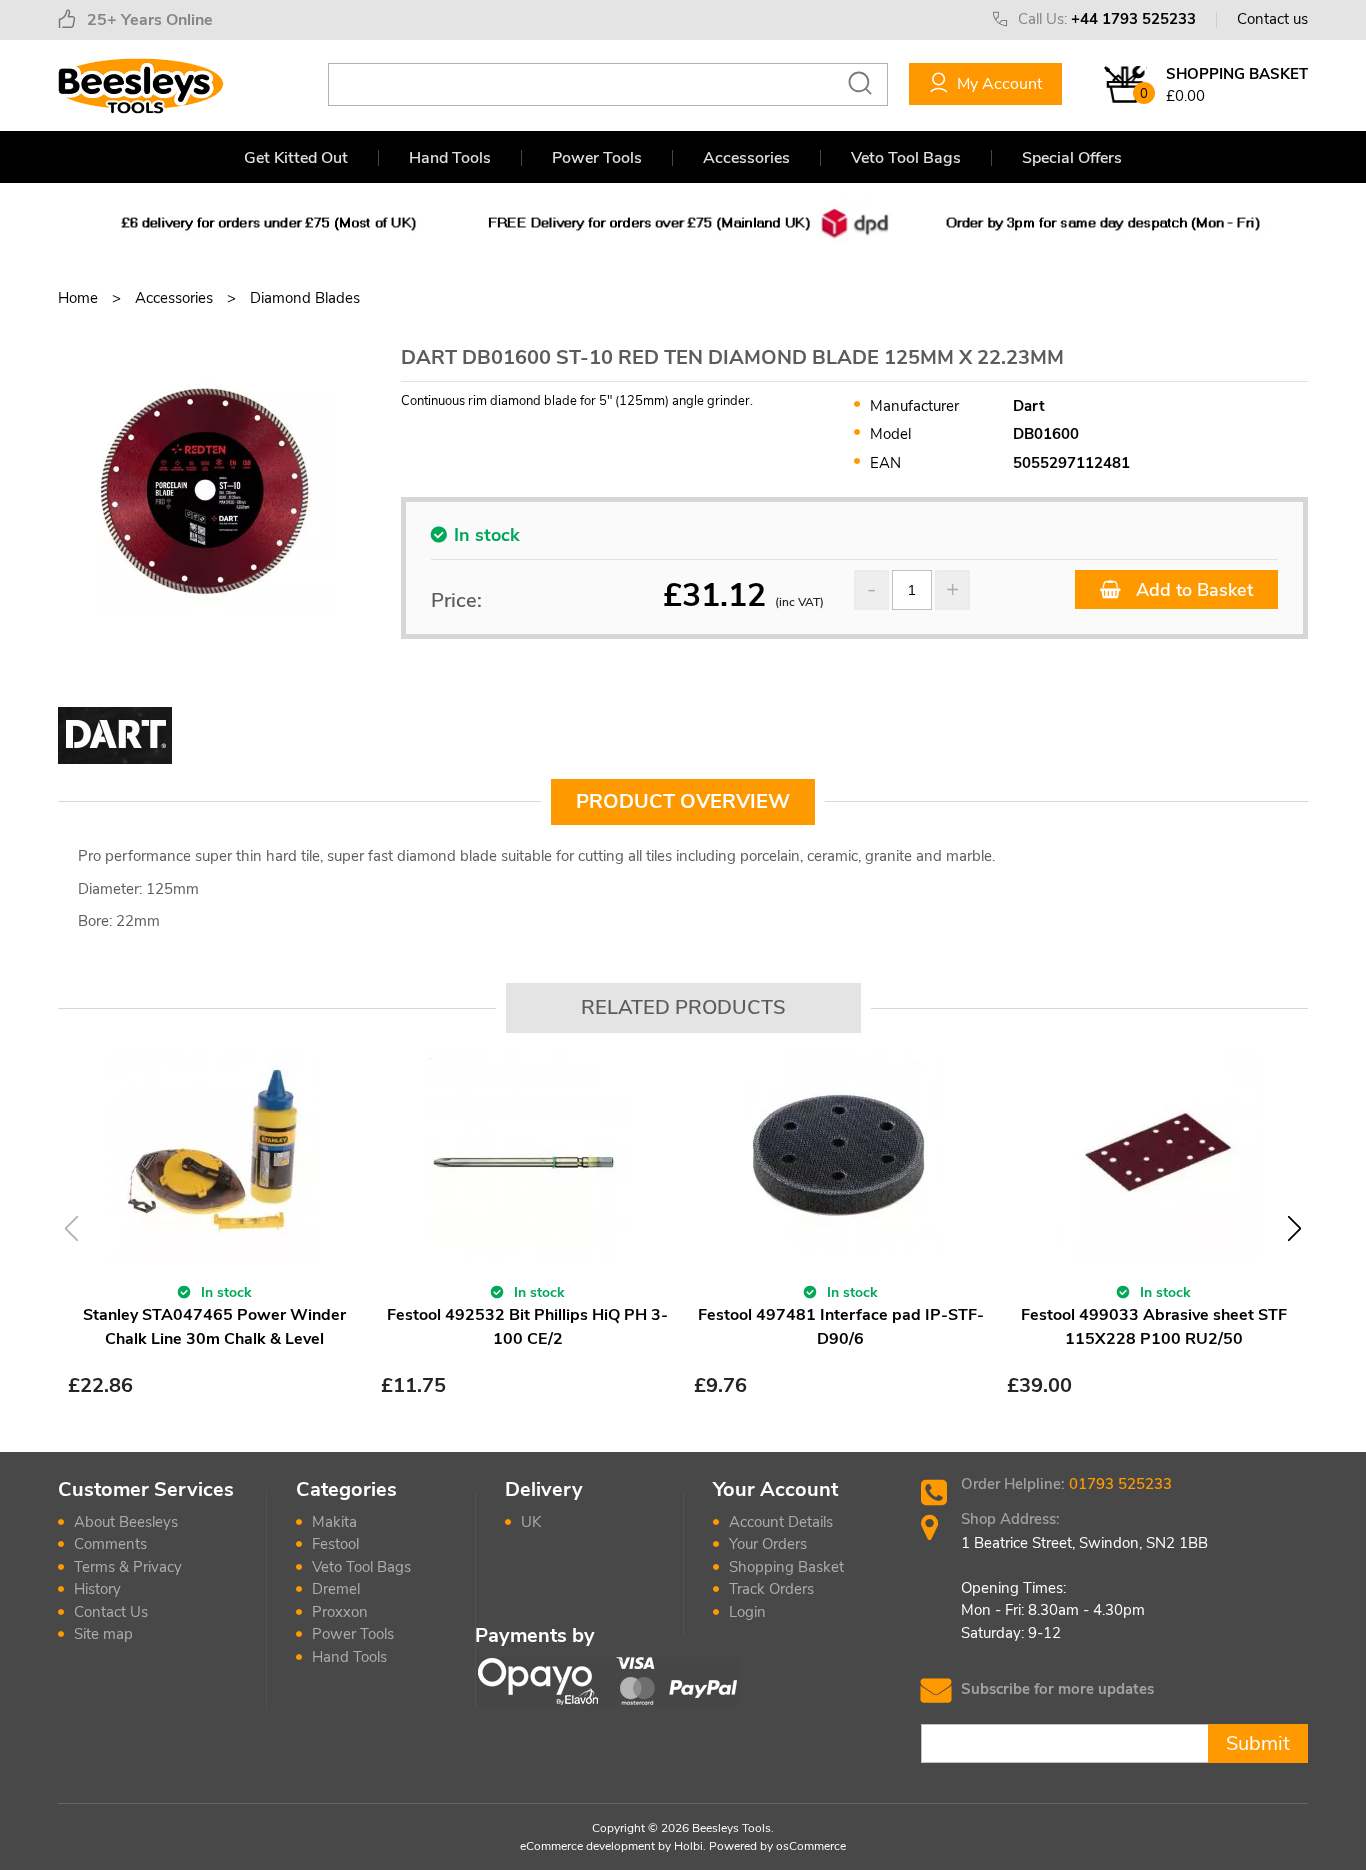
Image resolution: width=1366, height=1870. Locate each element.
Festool (335, 1544)
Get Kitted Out (296, 158)
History (97, 1589)
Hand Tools (450, 158)
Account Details (781, 1522)
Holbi (688, 1846)
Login (747, 1612)
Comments (110, 1544)
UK (531, 1522)
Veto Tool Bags (906, 158)
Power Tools (597, 158)
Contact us (1272, 19)
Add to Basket (1192, 590)
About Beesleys (126, 1522)
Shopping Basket (786, 1567)
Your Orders (768, 1544)
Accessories (746, 158)
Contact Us (111, 1612)
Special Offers (1072, 158)
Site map (103, 1634)
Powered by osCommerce (777, 1846)
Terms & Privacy (128, 1567)
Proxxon (340, 1612)
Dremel (336, 1589)
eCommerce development (587, 1846)
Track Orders (771, 1589)
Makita (334, 1522)
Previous (71, 1228)
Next (1294, 1228)
